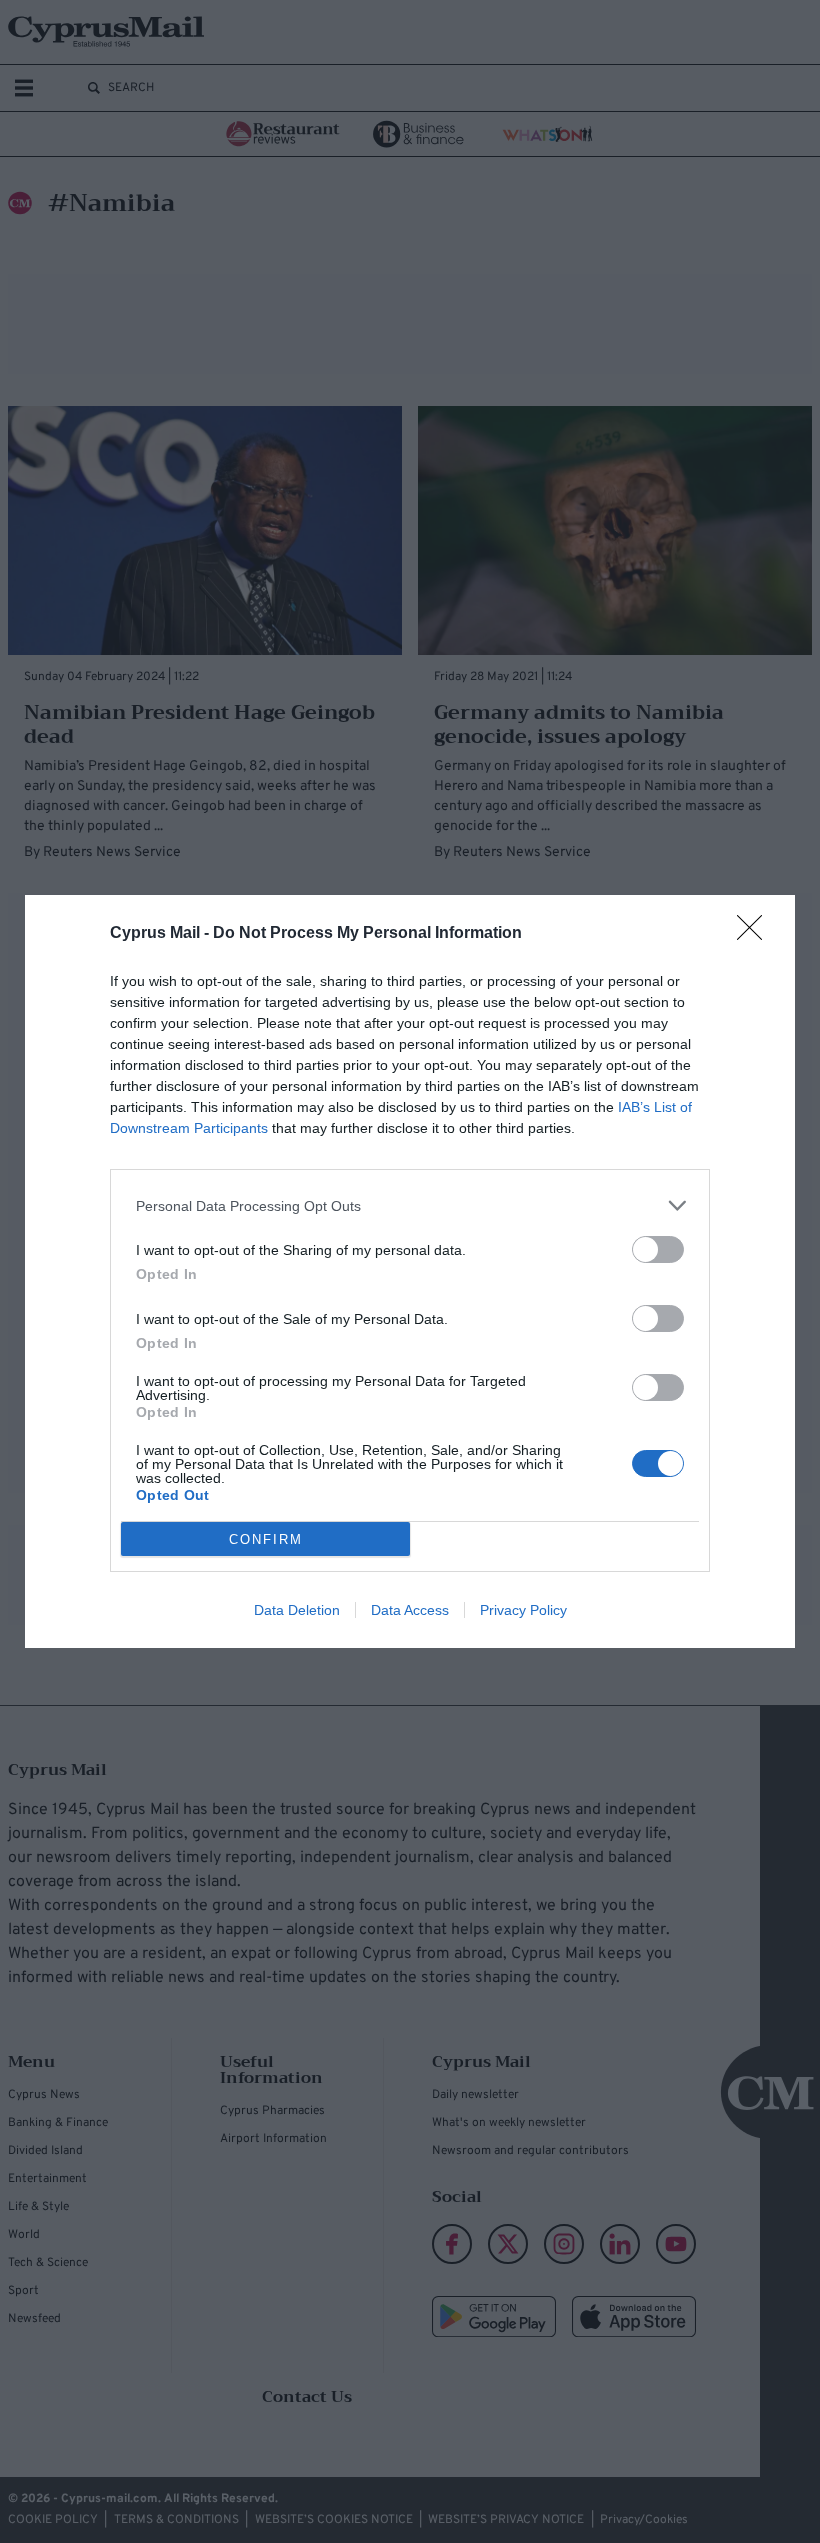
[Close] (756, 934)
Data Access (410, 1610)
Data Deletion (297, 1610)
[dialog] (410, 1271)
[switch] (658, 1249)
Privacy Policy (523, 1610)
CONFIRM (266, 1539)
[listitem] (410, 1205)
